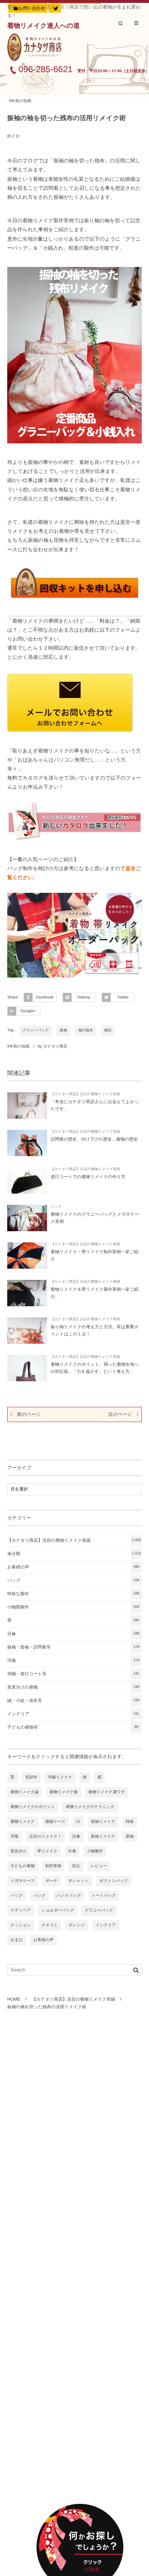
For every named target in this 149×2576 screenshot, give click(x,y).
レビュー (99, 1866)
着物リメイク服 (64, 1792)
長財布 (31, 1777)
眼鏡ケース (56, 1822)
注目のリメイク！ (45, 1836)
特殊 (130, 1822)
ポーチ (52, 1881)
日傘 (73, 1634)
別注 (76, 1866)
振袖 (63, 1030)
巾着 (72, 1851)
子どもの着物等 (73, 1727)
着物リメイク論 (25, 1792)
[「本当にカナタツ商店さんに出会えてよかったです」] (27, 1105)
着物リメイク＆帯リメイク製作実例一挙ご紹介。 (95, 1293)
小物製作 (95, 1851)
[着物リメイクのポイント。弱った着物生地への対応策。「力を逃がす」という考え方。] (27, 1368)
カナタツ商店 (55, 1046)
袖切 (108, 1030)
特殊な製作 (73, 1594)
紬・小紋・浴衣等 (73, 1700)
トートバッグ (104, 1896)
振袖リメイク (103, 1836)
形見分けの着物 (73, 1687)
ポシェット (78, 1881)
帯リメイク (47, 1851)
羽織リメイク (60, 1777)
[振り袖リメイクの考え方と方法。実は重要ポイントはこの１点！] (27, 1331)
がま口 (17, 1940)
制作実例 (53, 1866)
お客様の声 (73, 1567)
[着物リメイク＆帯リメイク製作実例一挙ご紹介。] (27, 1293)
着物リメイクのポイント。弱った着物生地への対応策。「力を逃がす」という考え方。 (95, 1368)
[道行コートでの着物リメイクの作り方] (27, 1181)
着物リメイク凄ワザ (107, 1792)
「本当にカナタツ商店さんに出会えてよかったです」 (95, 1105)
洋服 (73, 1660)
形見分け (18, 1851)
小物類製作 (73, 1607)
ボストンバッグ (114, 1881)
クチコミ (50, 1925)
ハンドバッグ (69, 1896)
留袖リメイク (103, 1822)
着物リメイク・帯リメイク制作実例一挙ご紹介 (95, 1255)
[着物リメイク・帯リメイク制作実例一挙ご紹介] (27, 1256)
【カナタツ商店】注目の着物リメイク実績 (85, 1094)
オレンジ (77, 1925)
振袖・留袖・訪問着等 (73, 1647)
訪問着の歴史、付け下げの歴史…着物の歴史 (94, 1139)
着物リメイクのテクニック (90, 1807)
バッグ (56, 1207)
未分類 (74, 1554)
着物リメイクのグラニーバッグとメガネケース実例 (95, 1218)
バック (39, 1896)
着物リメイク (23, 1822)
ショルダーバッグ (58, 1910)
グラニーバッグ (36, 1030)
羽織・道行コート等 (73, 1674)
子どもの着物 (23, 1866)
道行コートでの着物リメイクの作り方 (88, 1177)
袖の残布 (85, 1030)
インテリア (73, 1714)
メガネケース (23, 1881)
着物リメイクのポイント (33, 1807)
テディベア (21, 1910)
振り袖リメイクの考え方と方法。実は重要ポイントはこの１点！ (95, 1330)
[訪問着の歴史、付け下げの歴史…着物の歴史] (27, 1143)
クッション (21, 1925)
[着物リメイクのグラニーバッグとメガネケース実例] (27, 1218)
